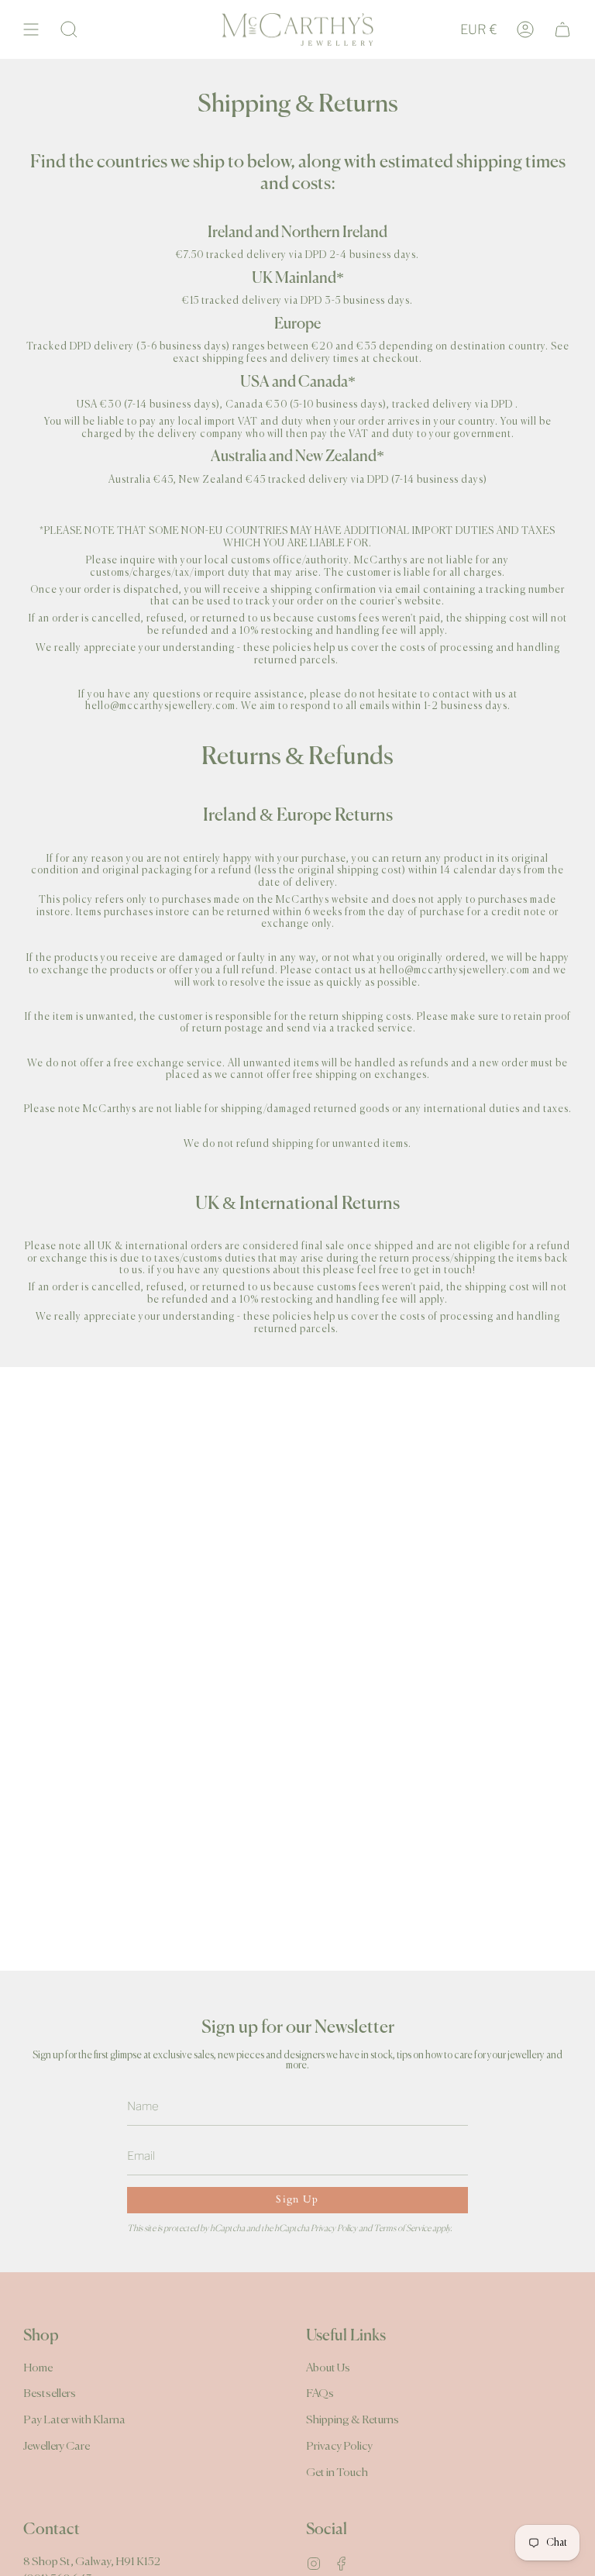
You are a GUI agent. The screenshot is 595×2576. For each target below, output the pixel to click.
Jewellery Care (57, 2446)
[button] (69, 29)
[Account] (525, 29)
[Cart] (562, 29)
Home (38, 2368)
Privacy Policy (334, 2229)
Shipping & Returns (353, 2420)
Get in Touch (337, 2473)
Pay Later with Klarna (74, 2420)
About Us (328, 2368)
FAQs (320, 2393)
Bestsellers (50, 2393)
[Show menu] (31, 29)
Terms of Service (402, 2229)
